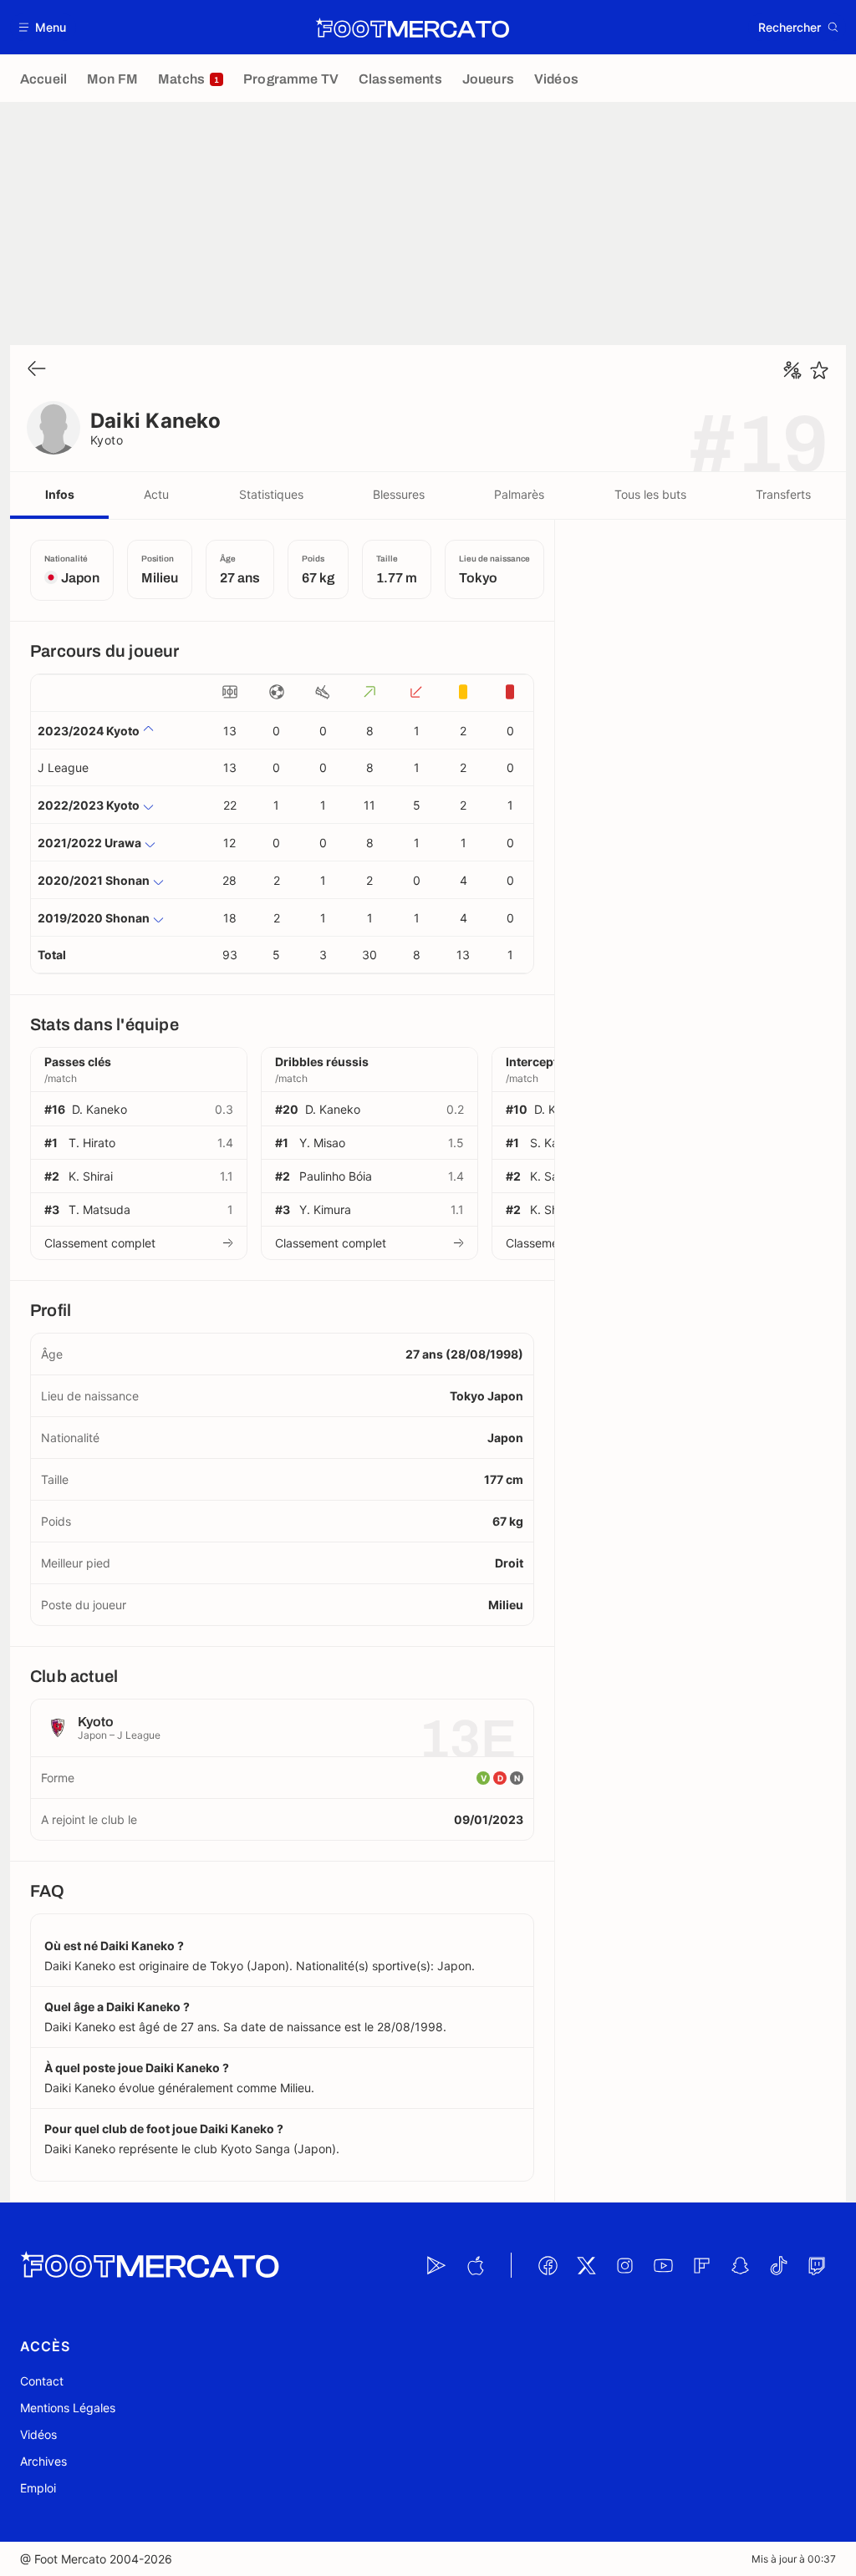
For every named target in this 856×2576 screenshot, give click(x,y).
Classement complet (100, 1243)
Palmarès (519, 494)
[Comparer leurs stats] (792, 370)
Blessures (399, 494)
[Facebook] (548, 2265)
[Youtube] (663, 2265)
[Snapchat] (740, 2265)
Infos (60, 494)
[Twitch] (817, 2265)
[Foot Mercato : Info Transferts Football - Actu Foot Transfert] (412, 28)
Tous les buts (650, 494)
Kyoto (107, 440)
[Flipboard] (701, 2265)
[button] (43, 27)
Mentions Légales (68, 2408)
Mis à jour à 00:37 (794, 2559)
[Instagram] (624, 2265)
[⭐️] (819, 370)
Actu (156, 494)
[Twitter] (586, 2265)
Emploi (38, 2488)
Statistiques (271, 494)
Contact (42, 2381)
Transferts (783, 494)
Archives (43, 2461)
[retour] (37, 370)
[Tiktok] (778, 2265)
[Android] (436, 2265)
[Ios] (475, 2265)
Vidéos (38, 2434)
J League (63, 767)
